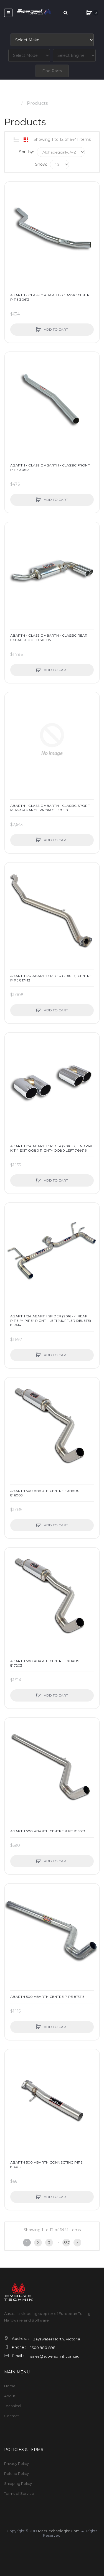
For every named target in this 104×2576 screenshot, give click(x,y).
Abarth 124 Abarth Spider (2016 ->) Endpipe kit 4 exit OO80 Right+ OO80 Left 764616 (52, 1148)
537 (67, 2243)
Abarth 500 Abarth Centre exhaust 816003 (46, 1493)
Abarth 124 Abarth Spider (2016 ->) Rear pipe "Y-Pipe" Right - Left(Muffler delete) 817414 (51, 1321)
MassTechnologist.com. (59, 2531)
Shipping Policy (18, 2483)
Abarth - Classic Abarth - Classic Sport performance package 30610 (50, 808)
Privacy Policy (17, 2463)
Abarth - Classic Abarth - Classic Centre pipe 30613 (51, 297)
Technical (13, 2406)
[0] (89, 13)
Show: (41, 164)
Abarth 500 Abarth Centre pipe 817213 (47, 1997)
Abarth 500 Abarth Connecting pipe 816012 (46, 2165)
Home (11, 103)
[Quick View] (12, 210)
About (10, 2396)
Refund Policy (17, 2473)
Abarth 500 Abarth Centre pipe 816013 (48, 1831)
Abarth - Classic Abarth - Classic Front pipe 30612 (50, 467)
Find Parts (52, 71)
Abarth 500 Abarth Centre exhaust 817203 (46, 1663)
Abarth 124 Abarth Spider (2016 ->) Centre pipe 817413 (51, 978)
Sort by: (26, 152)
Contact (12, 2416)
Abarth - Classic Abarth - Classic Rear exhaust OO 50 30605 (49, 638)
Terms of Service (19, 2493)
